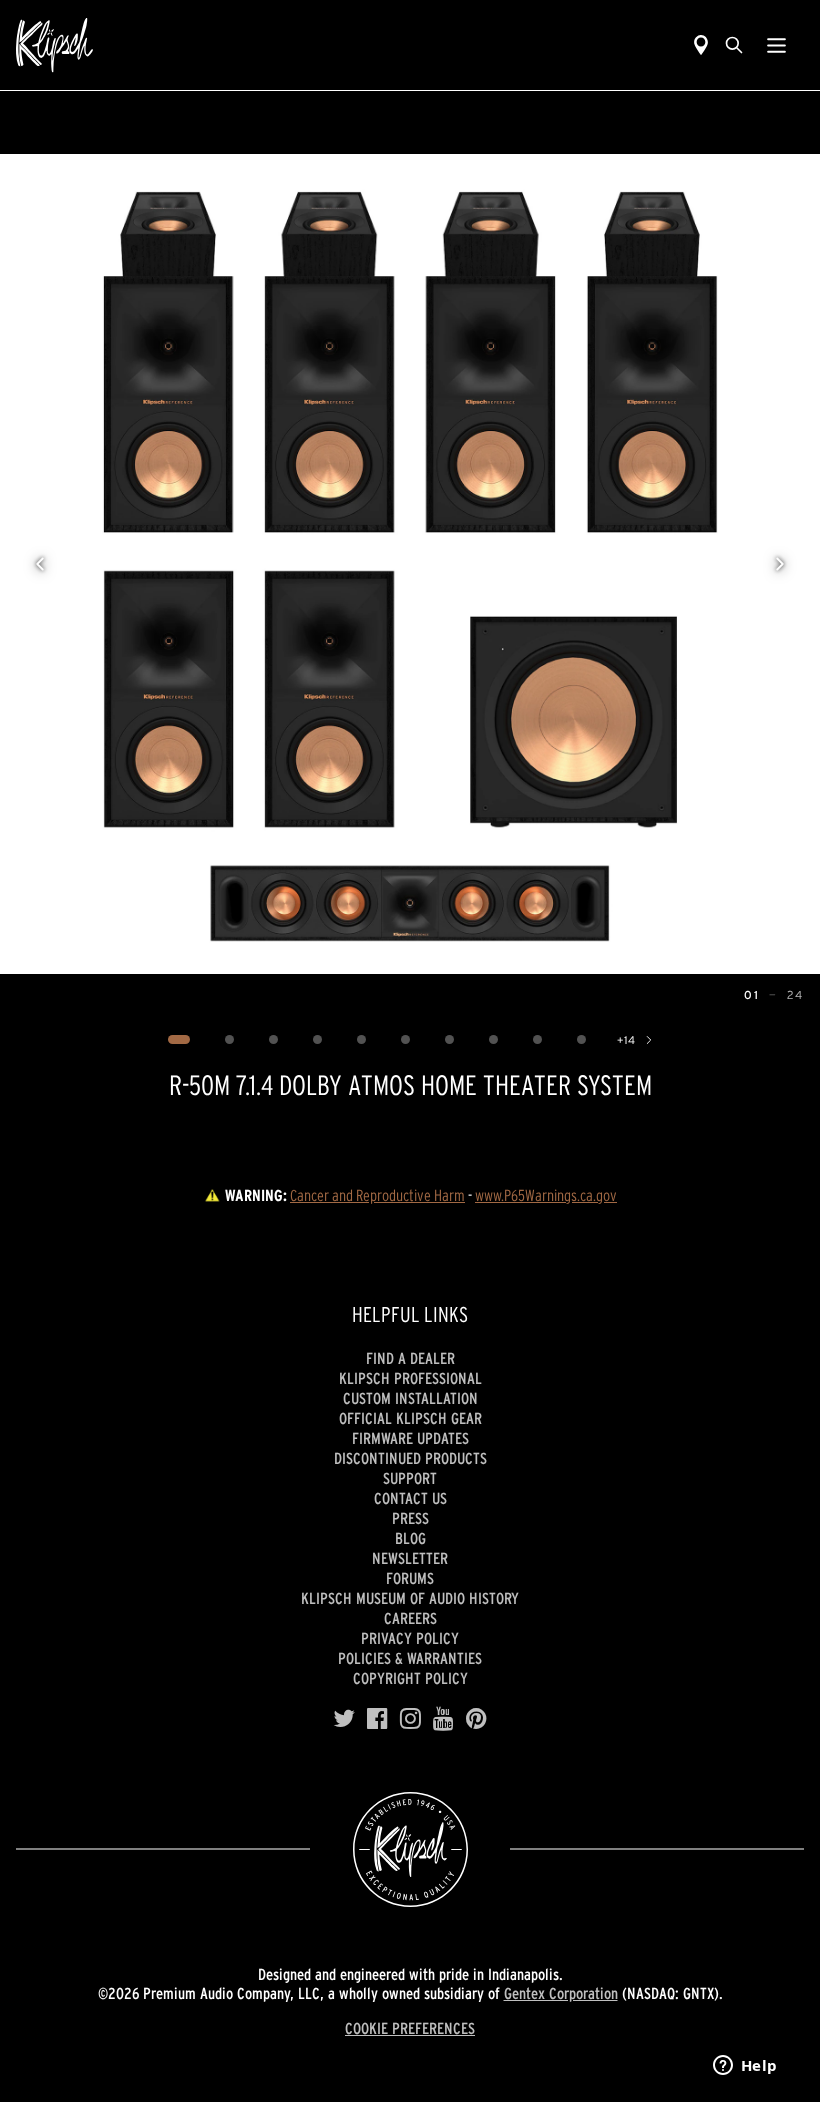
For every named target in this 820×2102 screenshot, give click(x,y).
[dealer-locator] (701, 45)
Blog (410, 1538)
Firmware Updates (410, 1438)
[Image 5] (361, 1040)
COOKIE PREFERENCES (410, 2028)
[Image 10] (581, 1040)
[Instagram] (410, 1719)
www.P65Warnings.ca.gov (546, 1195)
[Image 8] (493, 1040)
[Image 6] (405, 1040)
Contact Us (410, 1498)
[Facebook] (377, 1719)
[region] (410, 564)
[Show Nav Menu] (776, 45)
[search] (734, 45)
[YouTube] (443, 1719)
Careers (410, 1618)
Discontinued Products (410, 1458)
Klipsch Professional (410, 1378)
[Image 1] (178, 1040)
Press (410, 1518)
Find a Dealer (410, 1358)
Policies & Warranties (410, 1658)
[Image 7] (449, 1040)
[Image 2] (229, 1040)
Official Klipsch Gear (410, 1418)
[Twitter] (344, 1719)
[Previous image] (40, 564)
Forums (410, 1578)
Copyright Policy (410, 1678)
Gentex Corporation (561, 1993)
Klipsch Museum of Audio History (410, 1598)
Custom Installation (410, 1398)
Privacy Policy (410, 1638)
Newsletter (410, 1558)
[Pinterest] (476, 1719)
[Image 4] (317, 1040)
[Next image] (780, 564)
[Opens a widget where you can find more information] (745, 2067)
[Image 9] (537, 1040)
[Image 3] (273, 1040)
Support (410, 1478)
